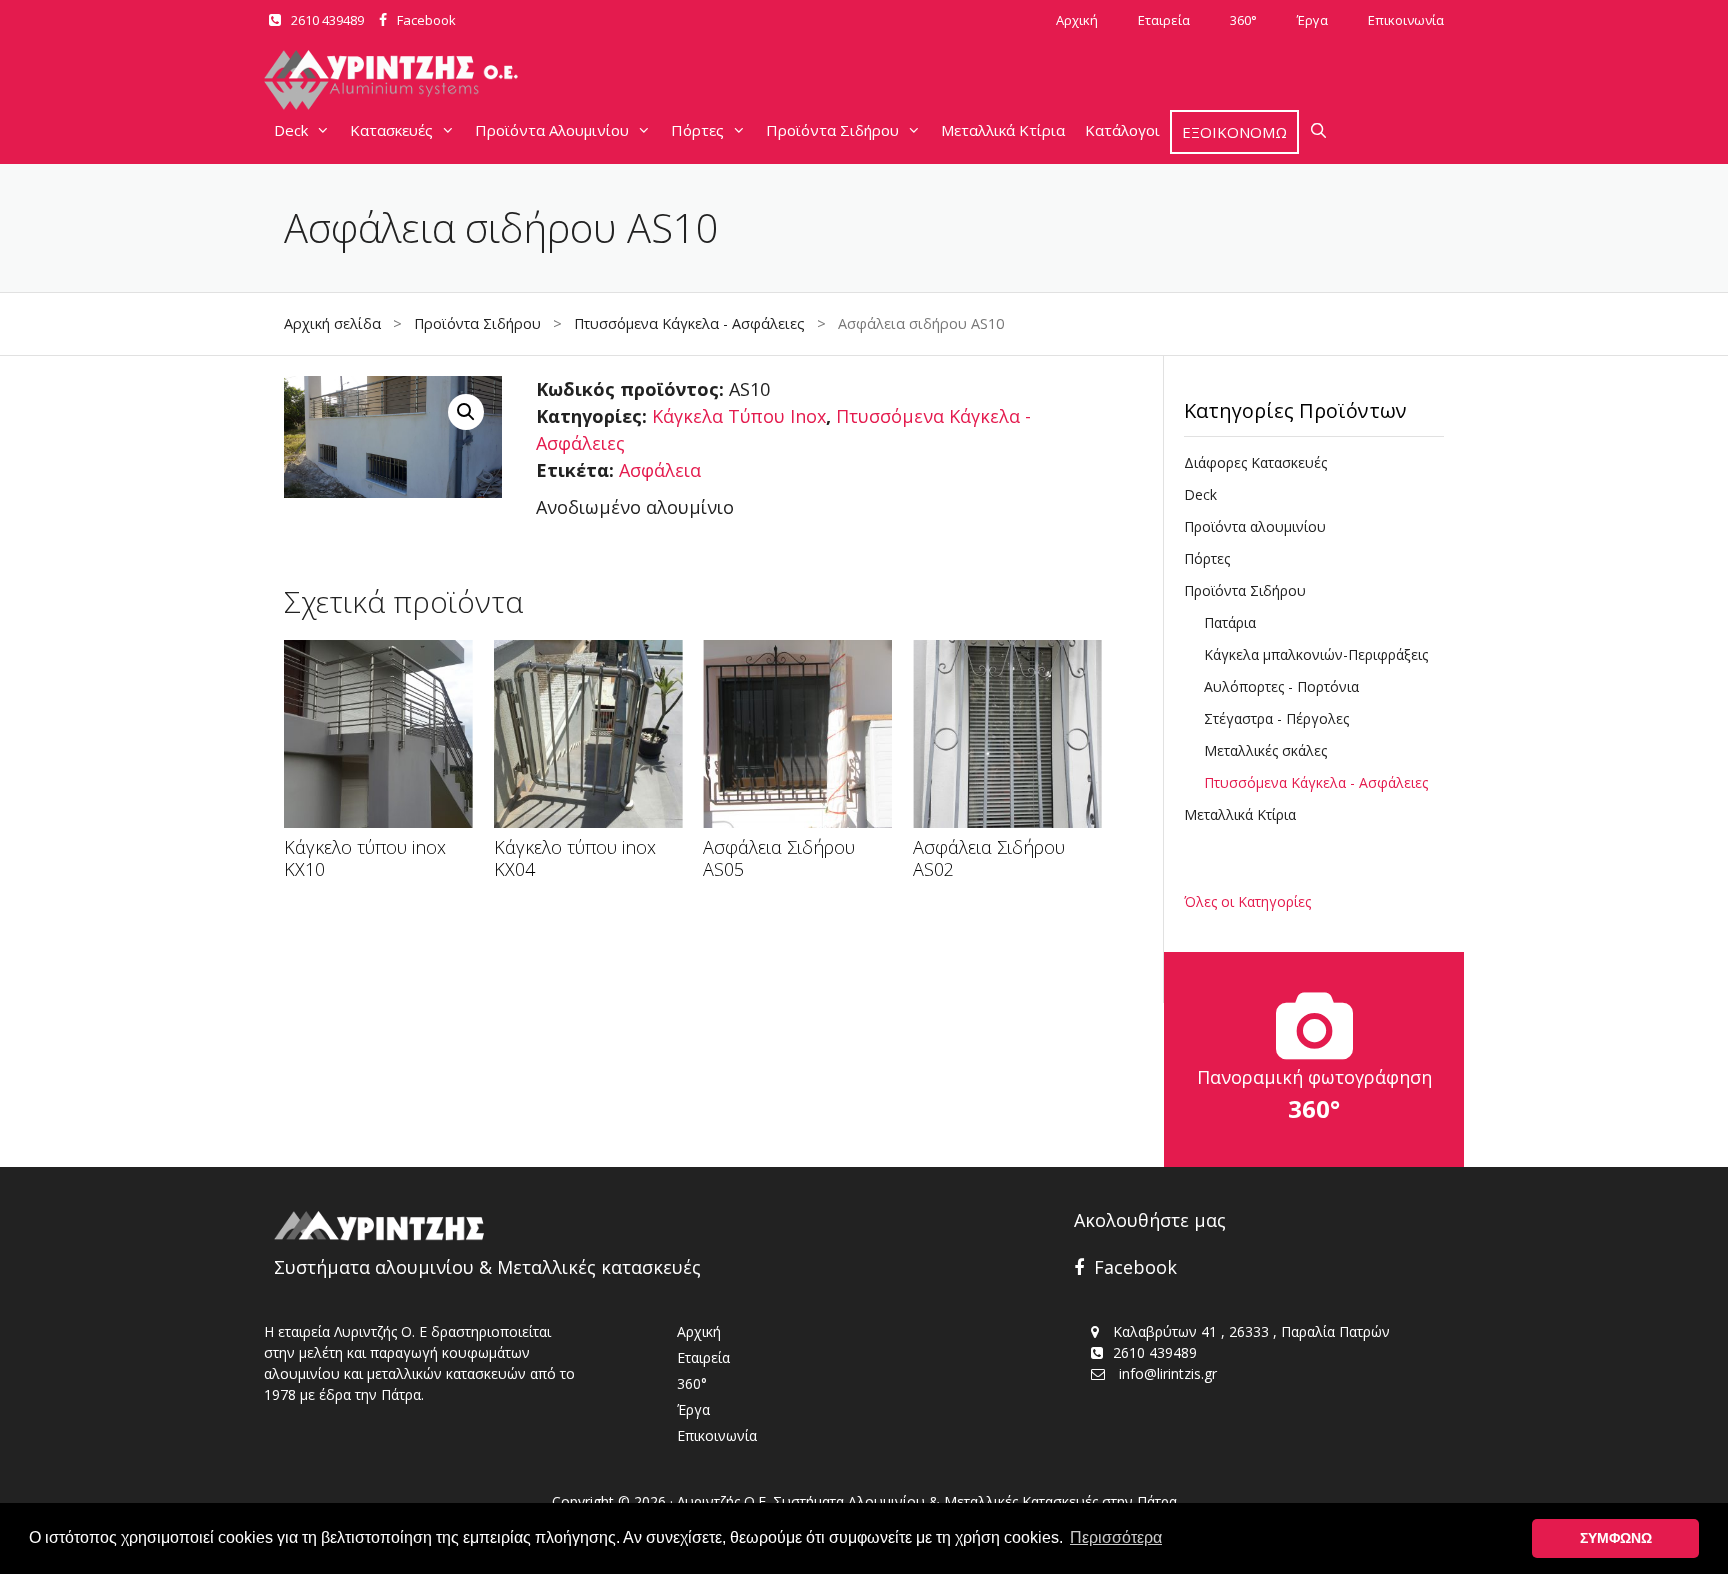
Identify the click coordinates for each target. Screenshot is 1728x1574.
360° (1243, 20)
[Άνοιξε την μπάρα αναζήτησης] (1318, 130)
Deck (291, 130)
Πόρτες (697, 130)
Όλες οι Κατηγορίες (1247, 901)
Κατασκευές (391, 130)
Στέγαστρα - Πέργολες (1276, 718)
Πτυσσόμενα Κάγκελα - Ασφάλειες (689, 323)
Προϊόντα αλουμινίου (1255, 526)
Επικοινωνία (1406, 20)
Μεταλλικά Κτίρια (1003, 130)
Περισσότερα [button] (1116, 1537)
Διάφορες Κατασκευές (1255, 462)
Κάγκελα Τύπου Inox (739, 416)
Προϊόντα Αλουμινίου (552, 130)
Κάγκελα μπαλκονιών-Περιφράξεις (1316, 654)
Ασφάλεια (660, 470)
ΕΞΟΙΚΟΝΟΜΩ (1234, 132)
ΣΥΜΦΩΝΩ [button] (1616, 1538)
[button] (466, 412)
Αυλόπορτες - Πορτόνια (1281, 686)
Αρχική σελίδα (332, 323)
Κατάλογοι (1122, 130)
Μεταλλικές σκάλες (1265, 750)
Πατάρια (1230, 622)
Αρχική (1077, 20)
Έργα (1312, 20)
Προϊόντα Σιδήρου (832, 130)
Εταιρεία (1164, 20)
